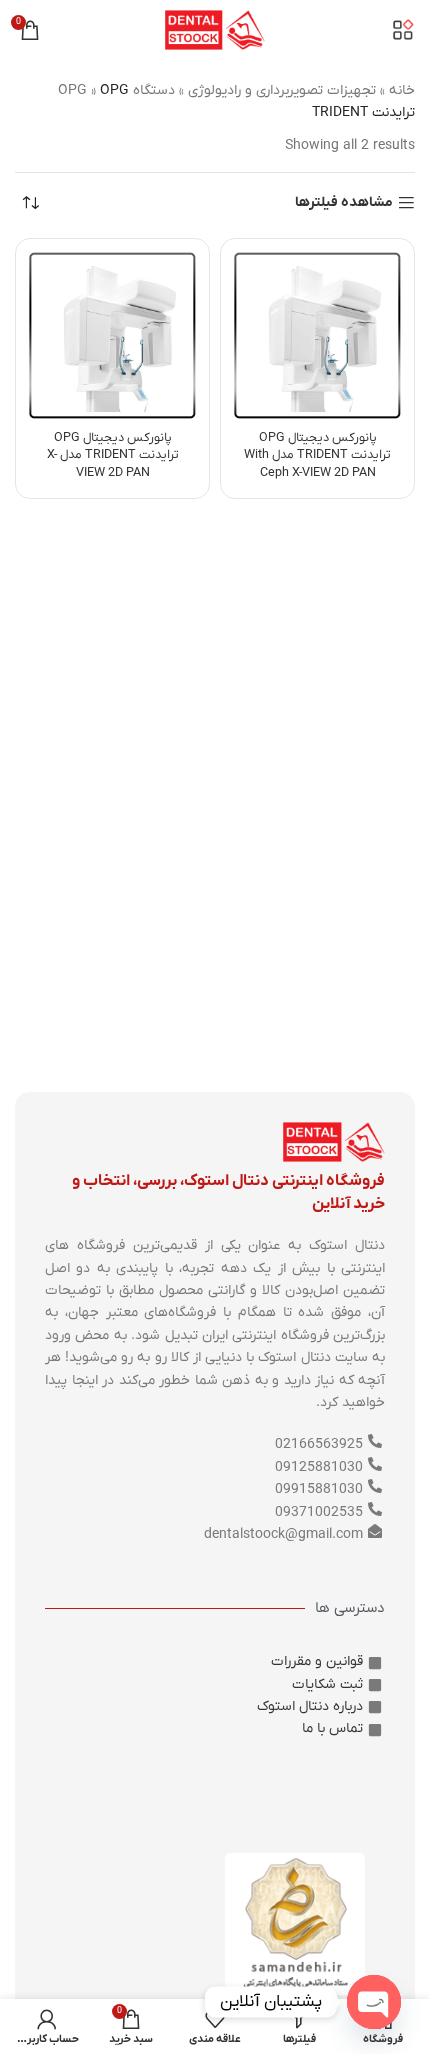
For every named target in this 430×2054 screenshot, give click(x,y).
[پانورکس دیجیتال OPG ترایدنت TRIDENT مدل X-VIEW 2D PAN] (112, 335)
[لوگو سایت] (215, 29)
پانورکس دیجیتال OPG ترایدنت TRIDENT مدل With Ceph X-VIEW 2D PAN (317, 455)
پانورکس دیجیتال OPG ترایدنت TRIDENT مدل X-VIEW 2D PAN (113, 455)
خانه (402, 90)
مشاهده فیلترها (344, 203)
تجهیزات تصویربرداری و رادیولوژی (282, 90)
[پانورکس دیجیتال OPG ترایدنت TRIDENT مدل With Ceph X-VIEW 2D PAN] (317, 335)
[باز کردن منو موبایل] (403, 30)
